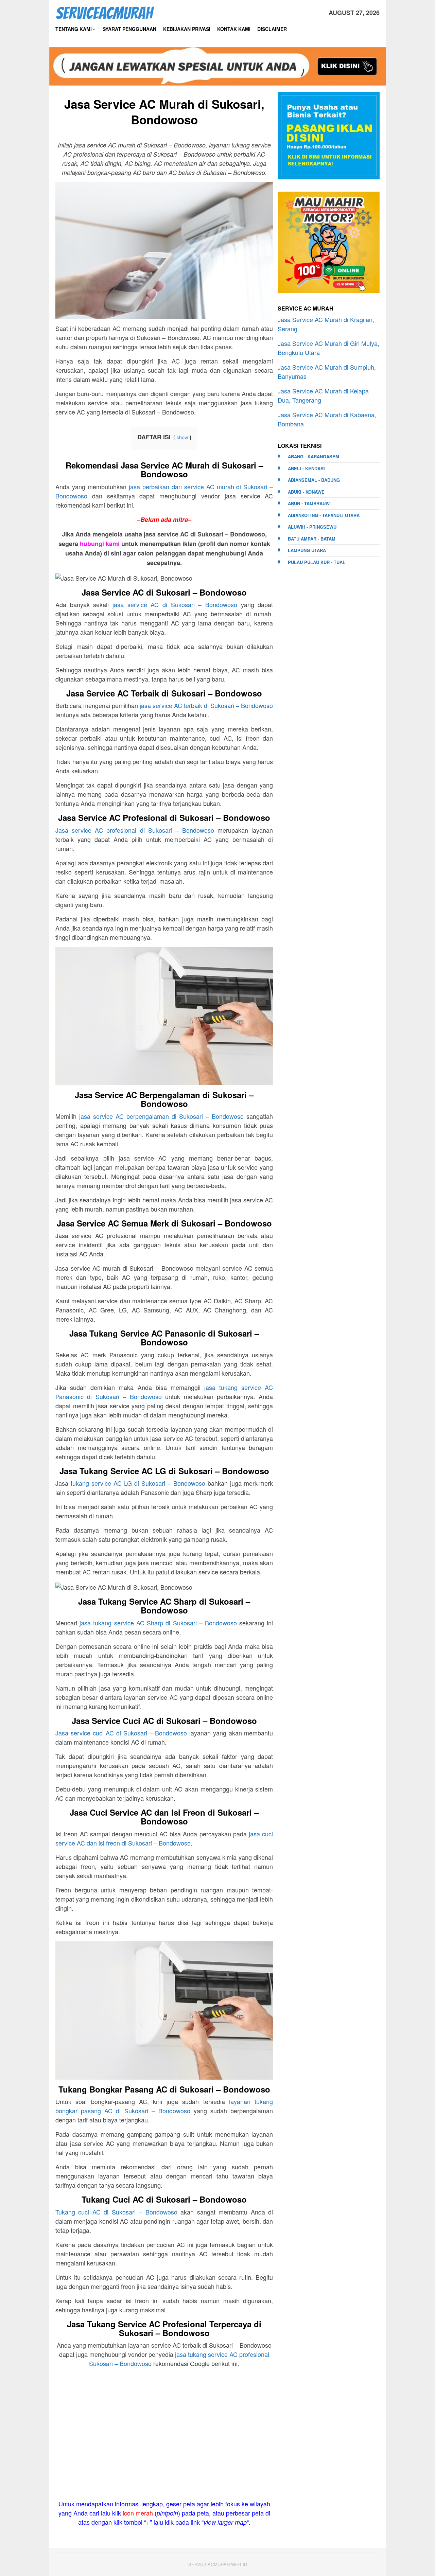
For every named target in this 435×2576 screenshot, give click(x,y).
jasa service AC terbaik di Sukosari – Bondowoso (206, 705)
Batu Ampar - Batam (312, 539)
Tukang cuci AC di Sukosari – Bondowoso (116, 2212)
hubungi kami (100, 544)
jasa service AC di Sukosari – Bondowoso (175, 604)
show (182, 437)
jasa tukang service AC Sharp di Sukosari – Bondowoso (158, 1623)
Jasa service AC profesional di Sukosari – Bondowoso (135, 830)
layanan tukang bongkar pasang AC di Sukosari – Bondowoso (164, 2106)
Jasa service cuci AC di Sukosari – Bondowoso (121, 1733)
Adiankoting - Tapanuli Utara (324, 515)
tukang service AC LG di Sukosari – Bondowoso (138, 1483)
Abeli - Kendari (306, 468)
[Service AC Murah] (105, 12)
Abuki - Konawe (306, 492)
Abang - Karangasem (314, 456)
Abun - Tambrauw (309, 503)
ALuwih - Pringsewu (312, 527)
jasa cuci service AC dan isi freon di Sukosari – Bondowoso (164, 1838)
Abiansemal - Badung (314, 480)
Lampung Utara (307, 550)
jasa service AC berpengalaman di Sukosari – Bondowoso (161, 1116)
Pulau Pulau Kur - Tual (317, 562)
